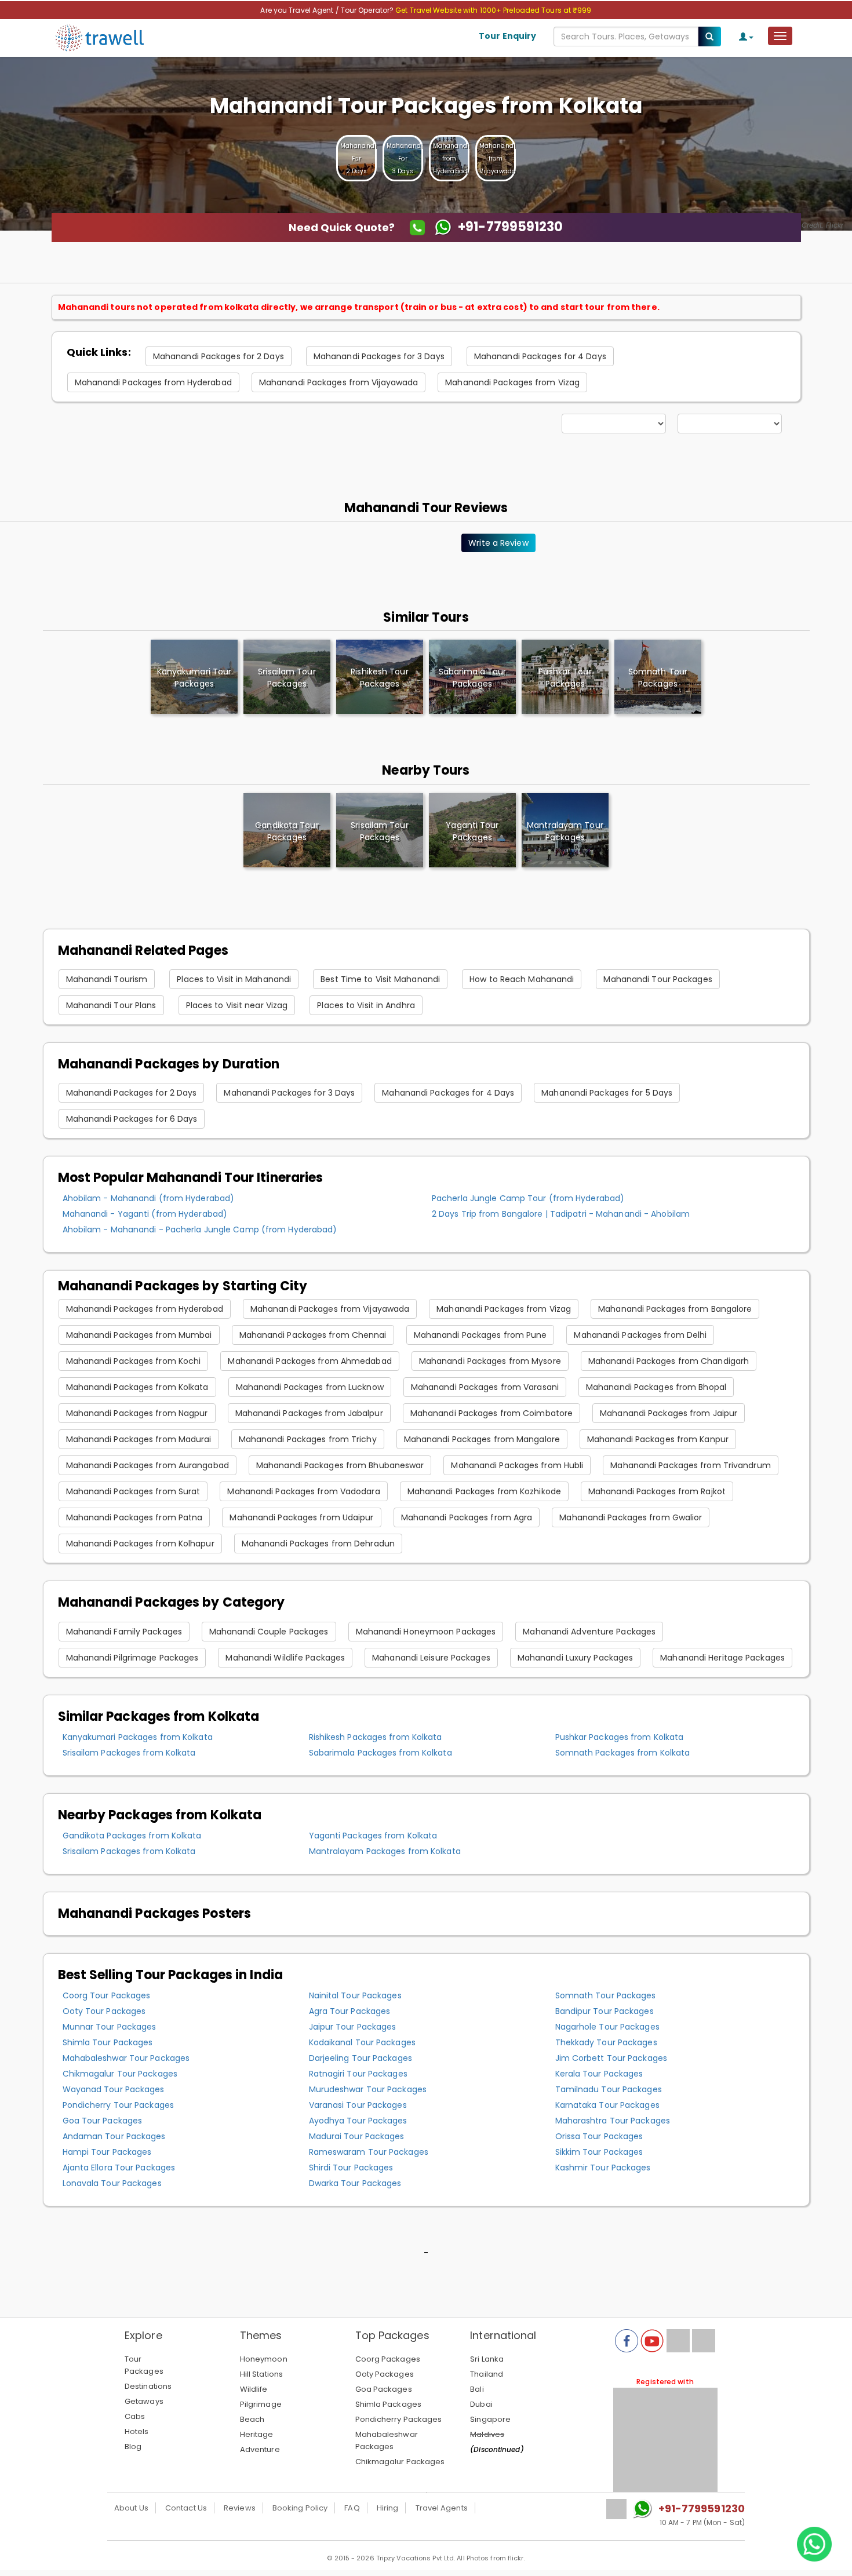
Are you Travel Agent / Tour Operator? (328, 10)
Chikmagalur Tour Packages (120, 2074)
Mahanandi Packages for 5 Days (607, 1093)
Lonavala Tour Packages (112, 2183)
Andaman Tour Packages (114, 2136)
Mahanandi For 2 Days (358, 158)
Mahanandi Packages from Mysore (490, 1361)
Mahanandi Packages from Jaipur (669, 1413)
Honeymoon (264, 2359)
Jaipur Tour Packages (353, 2027)
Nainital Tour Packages (355, 1995)
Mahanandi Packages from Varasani (485, 1387)
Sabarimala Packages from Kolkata (381, 1753)
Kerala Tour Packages (599, 2074)
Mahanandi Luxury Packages (576, 1658)
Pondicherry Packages (399, 2419)
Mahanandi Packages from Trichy (308, 1439)
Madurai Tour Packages (357, 2136)
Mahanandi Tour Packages (658, 979)
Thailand (487, 2374)
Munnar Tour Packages (110, 2027)
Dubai (481, 2404)
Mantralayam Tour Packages (565, 831)
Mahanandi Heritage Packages (722, 1658)
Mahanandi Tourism (107, 979)
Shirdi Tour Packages (351, 2168)
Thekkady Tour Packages (606, 2042)
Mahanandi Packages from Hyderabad (153, 382)
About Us (131, 2508)
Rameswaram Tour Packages (369, 2152)
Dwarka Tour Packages (355, 2183)
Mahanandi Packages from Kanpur (658, 1439)
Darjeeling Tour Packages (361, 2058)
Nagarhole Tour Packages (607, 2027)
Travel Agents (442, 2508)
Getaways (144, 2401)
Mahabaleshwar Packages (387, 2440)
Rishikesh (379, 678)
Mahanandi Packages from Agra (467, 1517)
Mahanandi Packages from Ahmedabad (310, 1361)
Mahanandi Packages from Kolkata (137, 1387)
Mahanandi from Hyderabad (451, 158)
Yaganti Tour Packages (472, 831)
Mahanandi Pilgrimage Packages (132, 1658)
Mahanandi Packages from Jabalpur (309, 1413)
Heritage (257, 2434)
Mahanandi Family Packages (124, 1632)
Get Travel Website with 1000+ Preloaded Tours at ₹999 (493, 10)
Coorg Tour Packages (107, 1995)
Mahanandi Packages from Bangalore (675, 1309)
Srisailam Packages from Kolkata (129, 1753)
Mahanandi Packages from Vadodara (303, 1491)
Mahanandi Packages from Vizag (512, 382)
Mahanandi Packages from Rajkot (657, 1491)
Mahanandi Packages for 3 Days (379, 356)
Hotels (137, 2431)
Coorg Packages (388, 2359)
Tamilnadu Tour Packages (609, 2089)
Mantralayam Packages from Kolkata (385, 1851)
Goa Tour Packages (103, 2121)
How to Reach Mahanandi (522, 979)
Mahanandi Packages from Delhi (640, 1335)
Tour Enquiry (507, 36)
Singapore (490, 2419)
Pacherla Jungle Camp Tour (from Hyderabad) (528, 1198)
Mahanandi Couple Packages (269, 1632)
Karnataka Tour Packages (607, 2105)
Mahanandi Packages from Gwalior (631, 1517)
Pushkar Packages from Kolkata (620, 1737)
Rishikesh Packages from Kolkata (376, 1737)
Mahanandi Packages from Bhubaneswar (340, 1465)
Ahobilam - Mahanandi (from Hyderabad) (149, 1198)
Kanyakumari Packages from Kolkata (138, 1737)
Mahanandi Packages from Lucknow (310, 1387)
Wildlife (254, 2389)
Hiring (388, 2508)
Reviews (240, 2508)
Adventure (260, 2449)
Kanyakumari (194, 678)
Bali (477, 2389)
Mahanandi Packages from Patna (134, 1517)
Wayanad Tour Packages (114, 2089)
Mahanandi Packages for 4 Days (540, 356)
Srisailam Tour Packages (379, 831)
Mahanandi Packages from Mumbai (139, 1335)
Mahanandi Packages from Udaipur (301, 1517)
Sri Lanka (487, 2359)
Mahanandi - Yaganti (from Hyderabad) (145, 1214)
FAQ (352, 2508)
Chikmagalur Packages (400, 2462)
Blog (133, 2447)
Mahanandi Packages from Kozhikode (484, 1491)
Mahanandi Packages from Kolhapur (140, 1544)
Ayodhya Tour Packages (358, 2121)
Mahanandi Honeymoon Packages (426, 1632)
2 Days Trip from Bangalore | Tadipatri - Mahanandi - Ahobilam (561, 1214)
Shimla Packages (389, 2404)
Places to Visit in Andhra (366, 1005)
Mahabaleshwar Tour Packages (126, 2058)
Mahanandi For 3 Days (405, 158)
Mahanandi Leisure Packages (431, 1658)
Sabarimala (473, 678)
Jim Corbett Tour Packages (611, 2058)
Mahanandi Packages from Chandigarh (669, 1361)
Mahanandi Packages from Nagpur (137, 1413)
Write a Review (498, 543)
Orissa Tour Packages (599, 2136)
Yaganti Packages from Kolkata (373, 1836)
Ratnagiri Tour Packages (358, 2074)
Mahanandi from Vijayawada (498, 158)
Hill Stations (261, 2374)
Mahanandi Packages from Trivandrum (690, 1465)
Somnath (658, 678)
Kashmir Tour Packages (603, 2168)
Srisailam (287, 678)
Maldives (487, 2434)
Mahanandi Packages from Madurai (139, 1439)
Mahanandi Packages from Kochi (134, 1361)
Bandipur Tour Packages (605, 2011)
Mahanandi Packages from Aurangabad (148, 1465)
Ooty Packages (385, 2374)
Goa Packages (384, 2389)
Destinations (148, 2386)
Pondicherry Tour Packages (119, 2105)
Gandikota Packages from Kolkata (132, 1836)
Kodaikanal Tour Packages (362, 2042)
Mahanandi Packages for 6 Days (132, 1119)
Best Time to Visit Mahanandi (380, 979)
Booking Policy (300, 2508)
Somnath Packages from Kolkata (623, 1753)
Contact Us (186, 2508)
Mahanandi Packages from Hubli (517, 1465)
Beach (252, 2419)
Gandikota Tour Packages (287, 831)
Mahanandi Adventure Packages (589, 1632)
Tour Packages (144, 2365)
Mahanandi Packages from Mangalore (482, 1439)
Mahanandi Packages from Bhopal (656, 1387)
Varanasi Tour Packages (358, 2105)
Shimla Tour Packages (108, 2042)
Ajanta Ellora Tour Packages (119, 2168)
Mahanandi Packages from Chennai (313, 1335)
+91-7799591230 (702, 2509)
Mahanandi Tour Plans (111, 1005)
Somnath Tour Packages (606, 1995)
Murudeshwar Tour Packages (368, 2089)
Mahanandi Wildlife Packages (285, 1658)
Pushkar (565, 678)
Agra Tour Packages (350, 2011)
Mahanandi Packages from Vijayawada (338, 382)
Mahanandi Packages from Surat (133, 1491)
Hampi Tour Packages (107, 2152)
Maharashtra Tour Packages (613, 2121)
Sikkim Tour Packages (599, 2152)
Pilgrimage (261, 2404)
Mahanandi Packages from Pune (480, 1335)
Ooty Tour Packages (104, 2011)
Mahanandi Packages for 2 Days (219, 356)
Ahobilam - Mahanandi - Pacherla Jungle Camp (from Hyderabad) (200, 1229)
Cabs (135, 2416)
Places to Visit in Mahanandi (234, 979)
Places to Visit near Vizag (237, 1005)
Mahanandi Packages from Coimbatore (491, 1413)
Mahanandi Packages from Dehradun (318, 1544)
